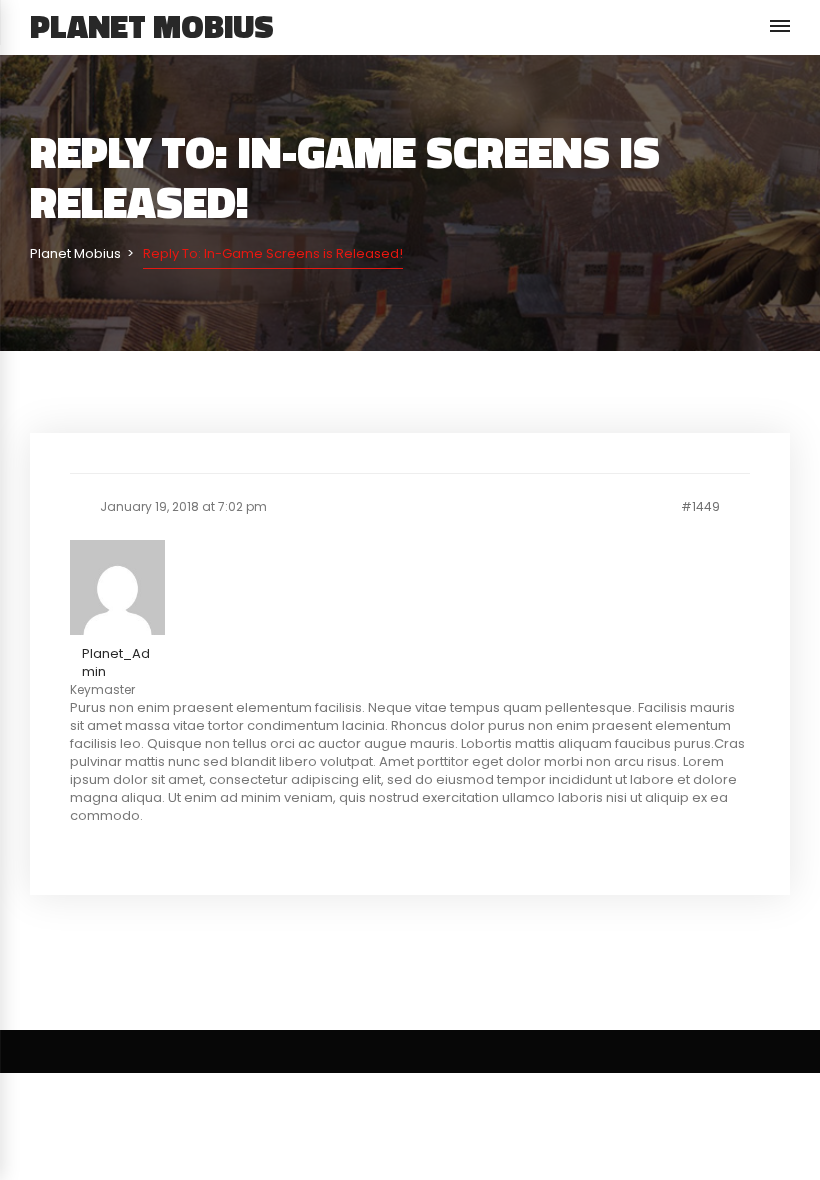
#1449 (700, 506)
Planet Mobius (152, 26)
